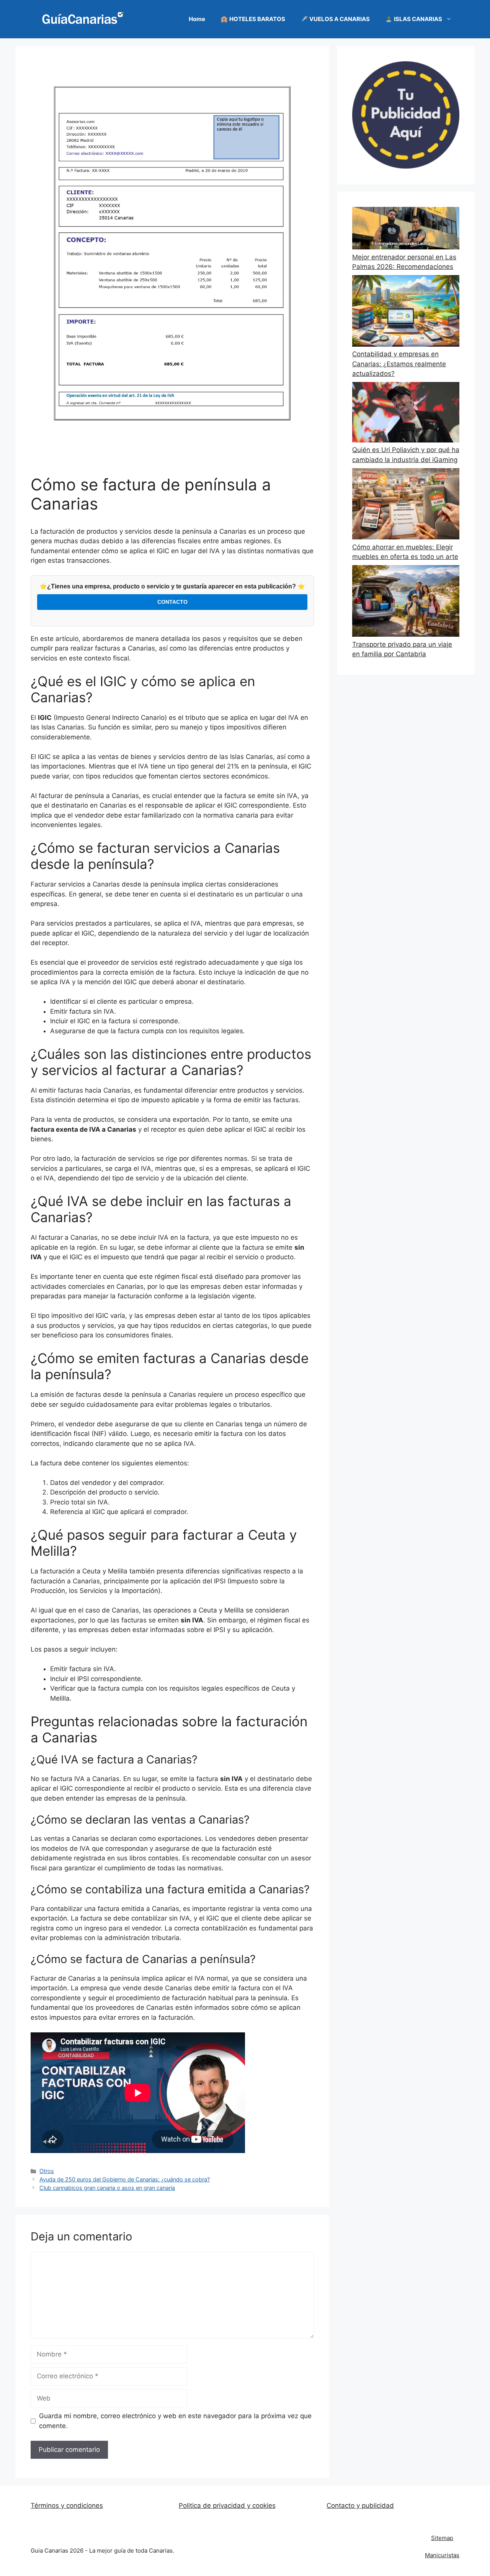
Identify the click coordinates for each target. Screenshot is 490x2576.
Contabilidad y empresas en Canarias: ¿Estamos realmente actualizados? (399, 364)
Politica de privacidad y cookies (227, 2506)
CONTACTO (172, 602)
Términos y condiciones (67, 2506)
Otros (47, 2171)
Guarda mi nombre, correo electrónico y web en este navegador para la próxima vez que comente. (175, 2421)
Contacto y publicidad (360, 2506)
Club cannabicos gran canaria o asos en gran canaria (107, 2188)
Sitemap (442, 2538)
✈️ (335, 19)
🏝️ (414, 19)
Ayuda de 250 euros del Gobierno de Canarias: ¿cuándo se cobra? (125, 2179)
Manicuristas (442, 2555)
